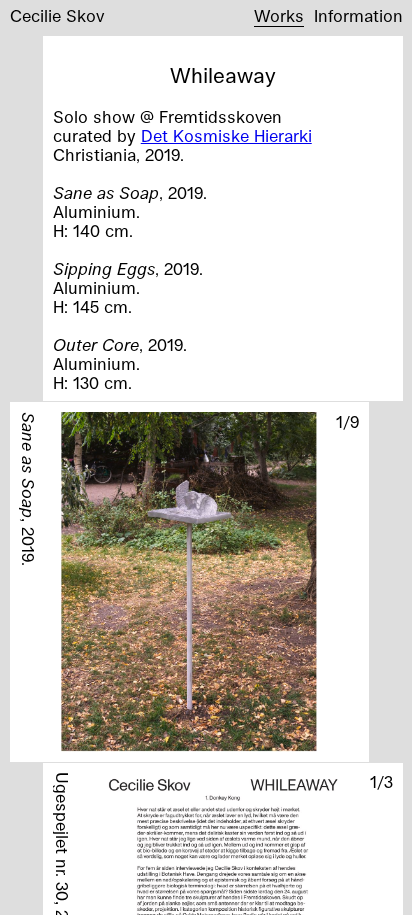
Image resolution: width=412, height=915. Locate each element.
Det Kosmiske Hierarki (226, 135)
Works (279, 15)
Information (358, 15)
